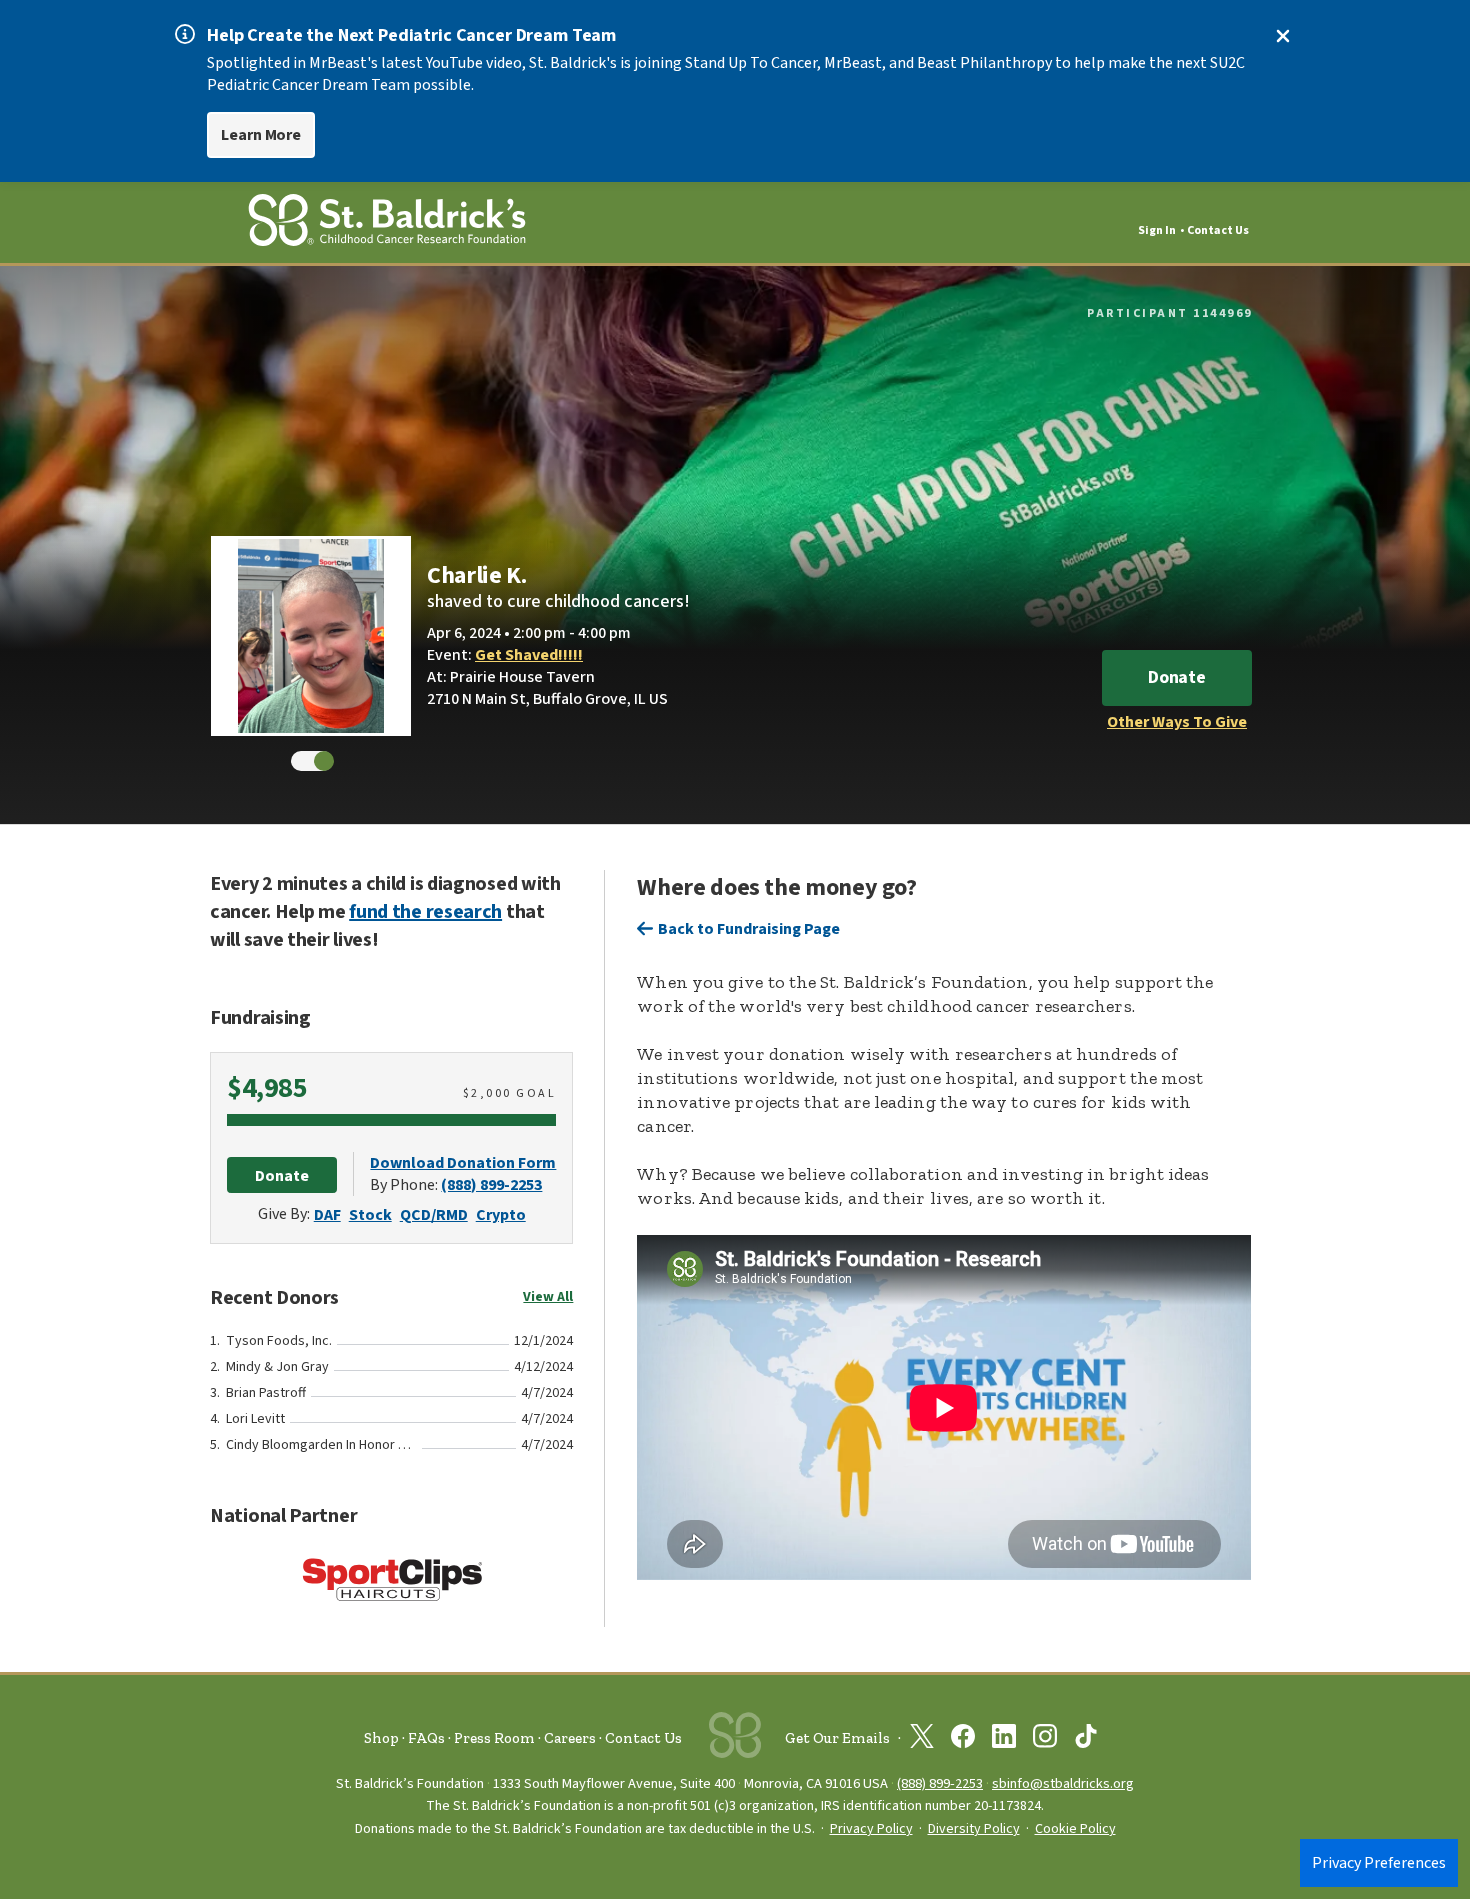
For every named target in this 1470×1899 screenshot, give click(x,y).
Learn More (261, 135)
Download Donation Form (463, 1163)
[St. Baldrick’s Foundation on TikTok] (1086, 1740)
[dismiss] (1283, 36)
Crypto (501, 1215)
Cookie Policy (1075, 1829)
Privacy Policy (871, 1829)
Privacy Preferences (1379, 1863)
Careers (570, 1738)
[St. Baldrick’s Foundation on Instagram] (1045, 1740)
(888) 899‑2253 (940, 1783)
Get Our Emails (837, 1738)
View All (548, 1297)
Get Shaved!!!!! (529, 655)
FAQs (426, 1738)
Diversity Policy (974, 1829)
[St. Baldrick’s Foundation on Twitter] (922, 1740)
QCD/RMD (434, 1215)
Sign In (1157, 230)
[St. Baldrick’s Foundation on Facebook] (963, 1740)
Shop (381, 1738)
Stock (370, 1215)
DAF (327, 1215)
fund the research (425, 912)
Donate (1177, 677)
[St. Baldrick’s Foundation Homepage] (387, 223)
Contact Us (1218, 230)
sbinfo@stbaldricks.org (1063, 1783)
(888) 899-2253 (491, 1185)
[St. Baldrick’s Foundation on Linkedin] (1004, 1740)
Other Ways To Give (1177, 722)
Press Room (494, 1738)
